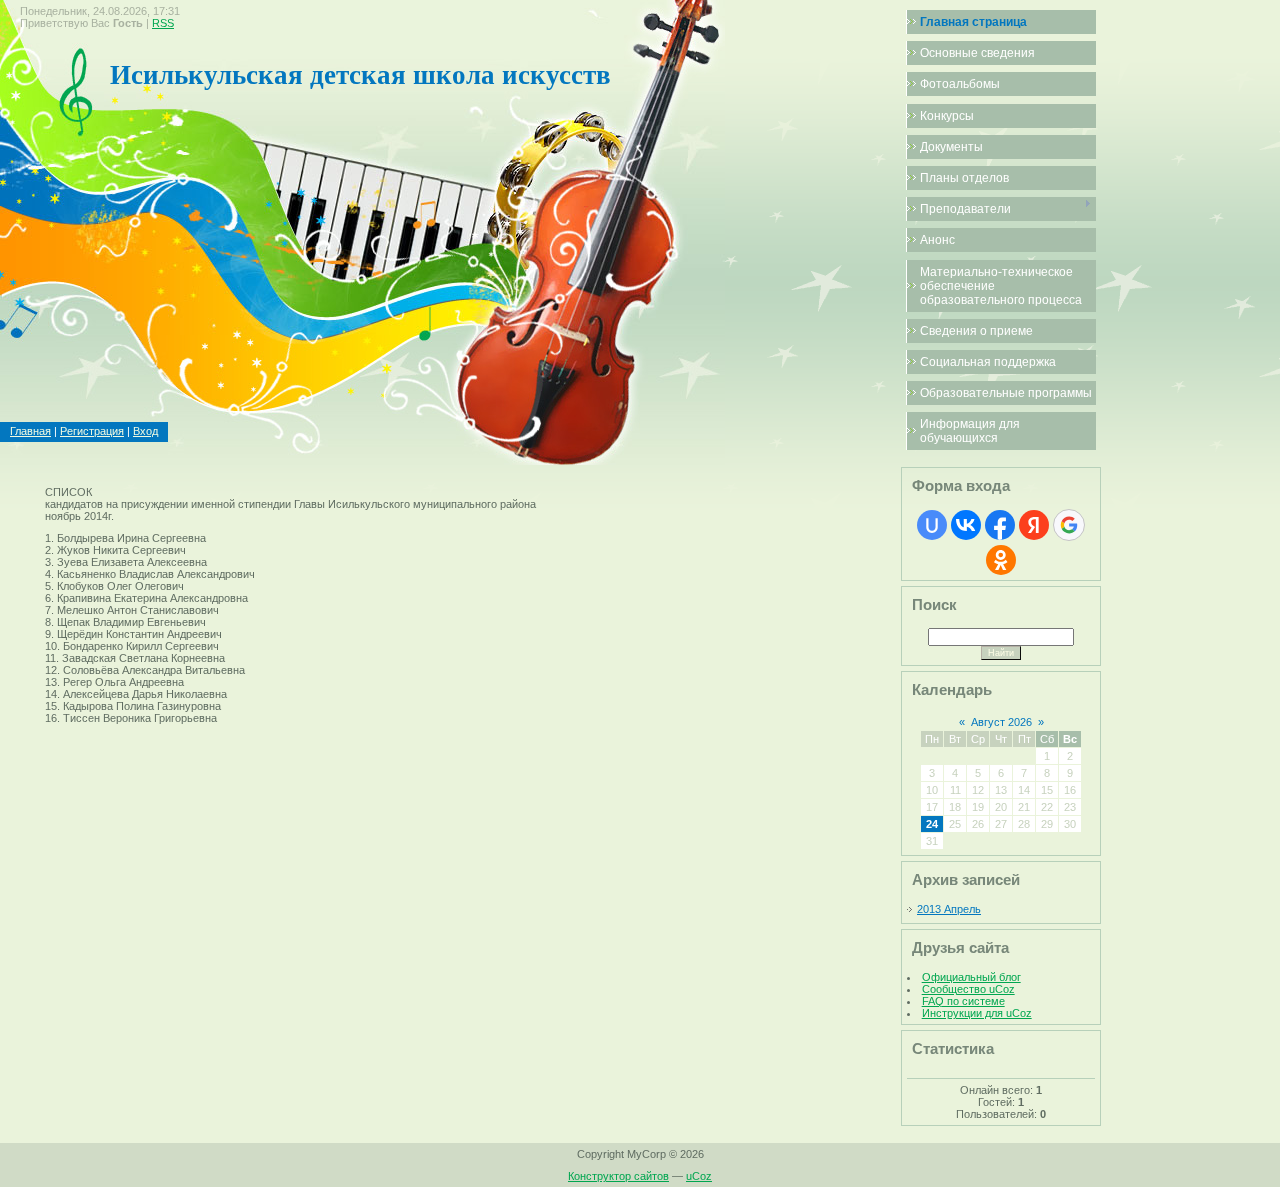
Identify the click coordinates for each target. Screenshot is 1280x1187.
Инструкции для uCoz (977, 1013)
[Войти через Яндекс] (1034, 525)
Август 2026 (1001, 722)
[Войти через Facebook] (1000, 525)
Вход (145, 431)
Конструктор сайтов (618, 1176)
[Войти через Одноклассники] (1001, 560)
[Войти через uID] (932, 525)
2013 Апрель (949, 909)
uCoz (699, 1176)
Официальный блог (971, 977)
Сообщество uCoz (968, 989)
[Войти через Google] (1069, 525)
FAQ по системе (963, 1001)
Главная (30, 431)
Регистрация (92, 431)
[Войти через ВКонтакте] (966, 525)
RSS (163, 23)
